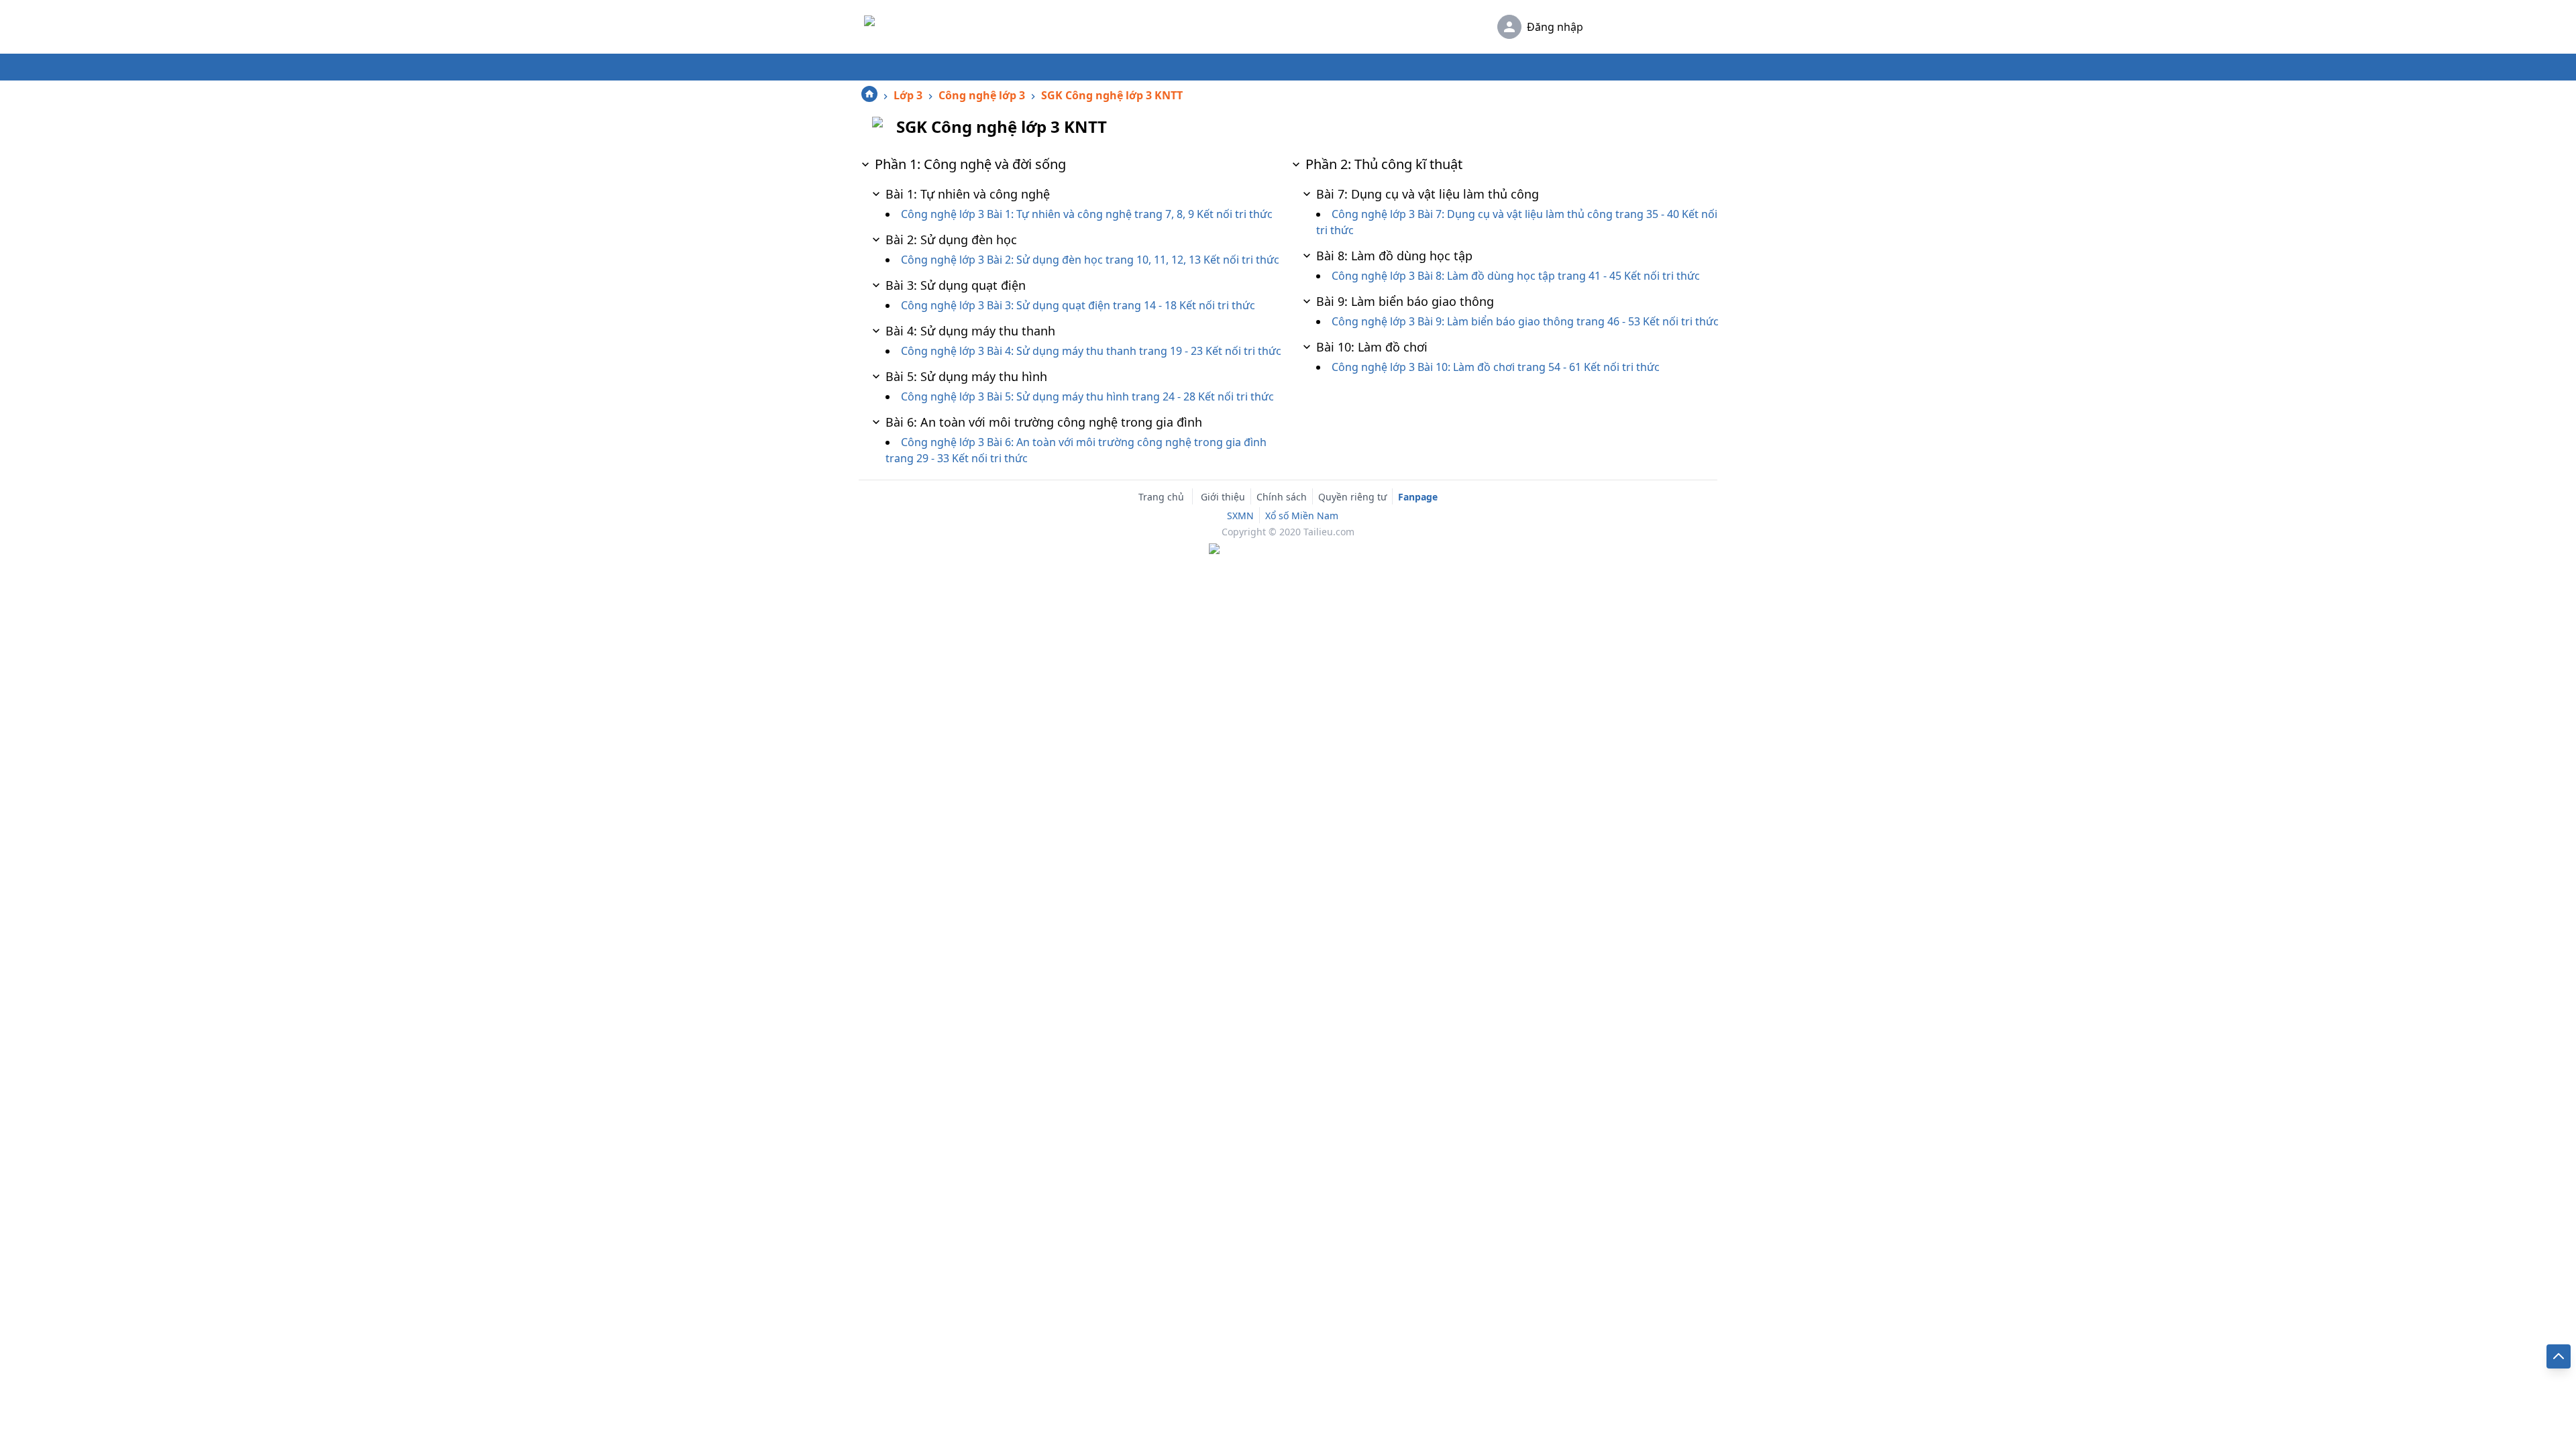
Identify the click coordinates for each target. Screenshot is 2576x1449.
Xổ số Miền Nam (1302, 516)
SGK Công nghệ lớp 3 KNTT (1112, 95)
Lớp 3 (908, 95)
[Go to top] (2559, 1356)
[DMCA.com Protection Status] (1288, 550)
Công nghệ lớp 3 (982, 95)
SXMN (1240, 516)
